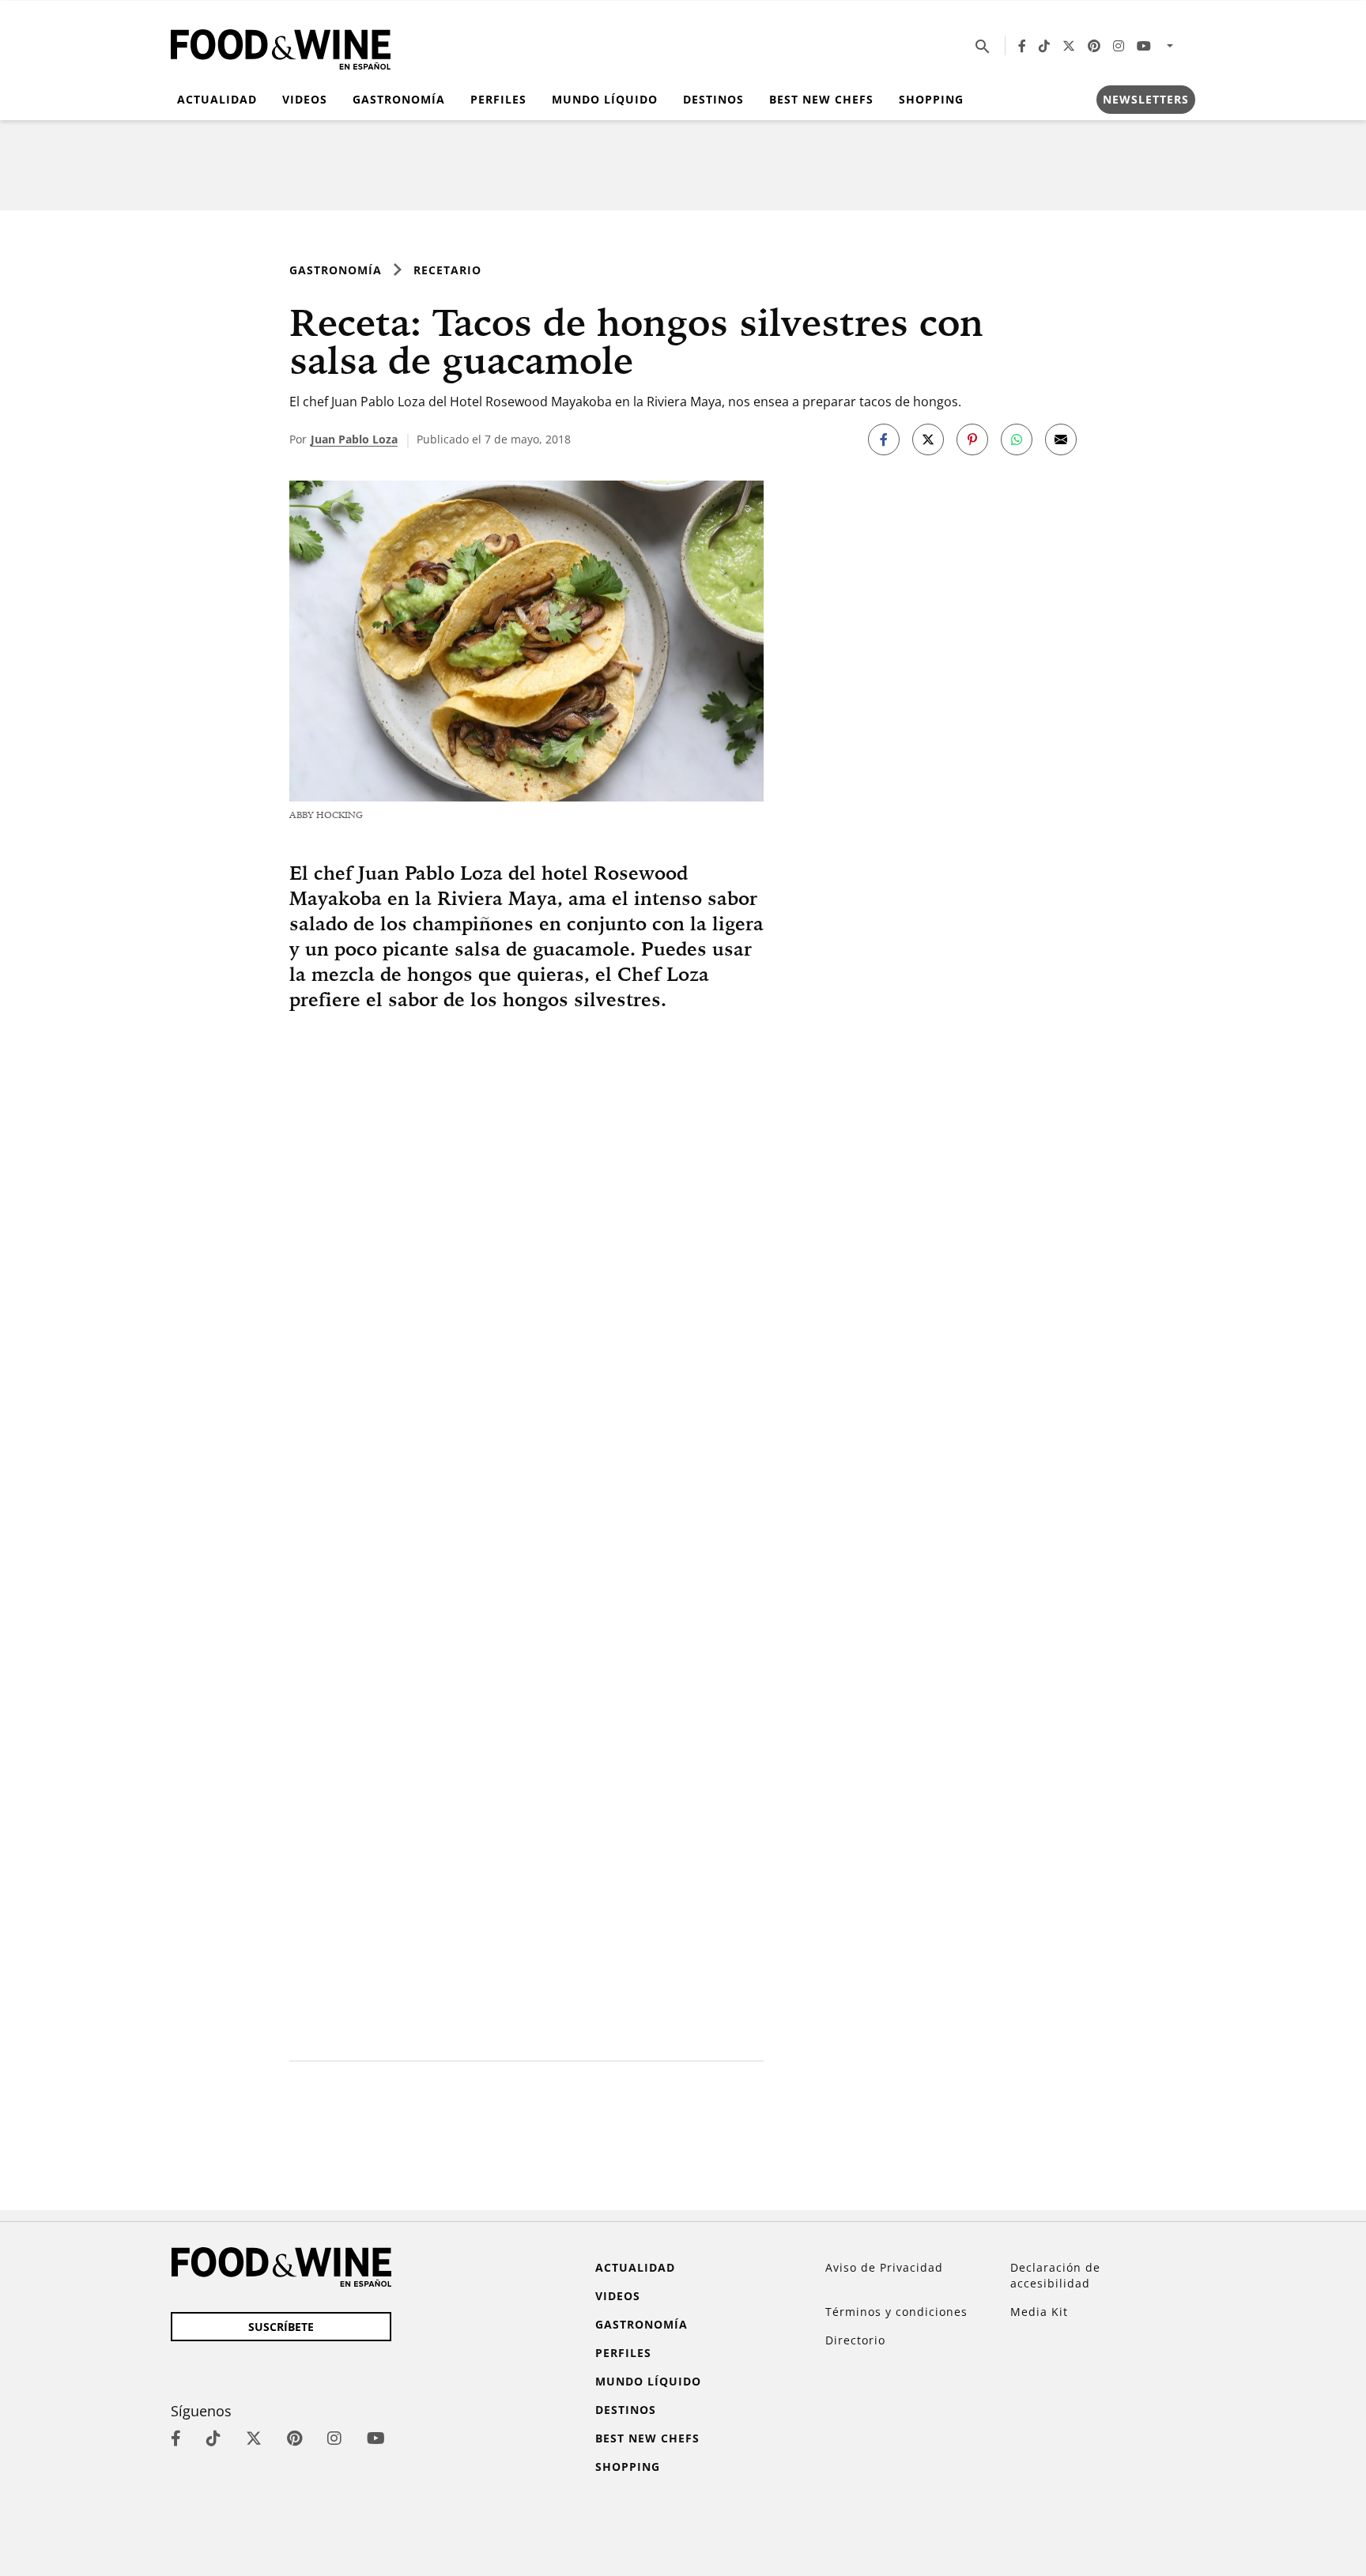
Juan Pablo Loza (354, 439)
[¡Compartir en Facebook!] (884, 439)
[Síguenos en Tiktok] (1044, 46)
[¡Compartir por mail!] (1061, 439)
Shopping (931, 99)
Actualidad (217, 99)
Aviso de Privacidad (884, 2267)
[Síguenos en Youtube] (1144, 46)
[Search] (983, 46)
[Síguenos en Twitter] (1069, 46)
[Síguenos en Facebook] (1022, 46)
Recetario (447, 270)
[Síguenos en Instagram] (1119, 46)
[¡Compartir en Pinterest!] (972, 439)
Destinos (713, 99)
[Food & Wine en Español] (281, 46)
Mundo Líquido (605, 99)
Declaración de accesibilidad (1055, 2275)
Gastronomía (399, 99)
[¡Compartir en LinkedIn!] (1017, 439)
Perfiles (498, 99)
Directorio (855, 2340)
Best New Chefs (821, 99)
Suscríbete (281, 2327)
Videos (305, 99)
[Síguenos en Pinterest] (1094, 46)
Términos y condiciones (896, 2312)
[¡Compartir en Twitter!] (928, 439)
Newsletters (1146, 99)
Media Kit (1039, 2312)
